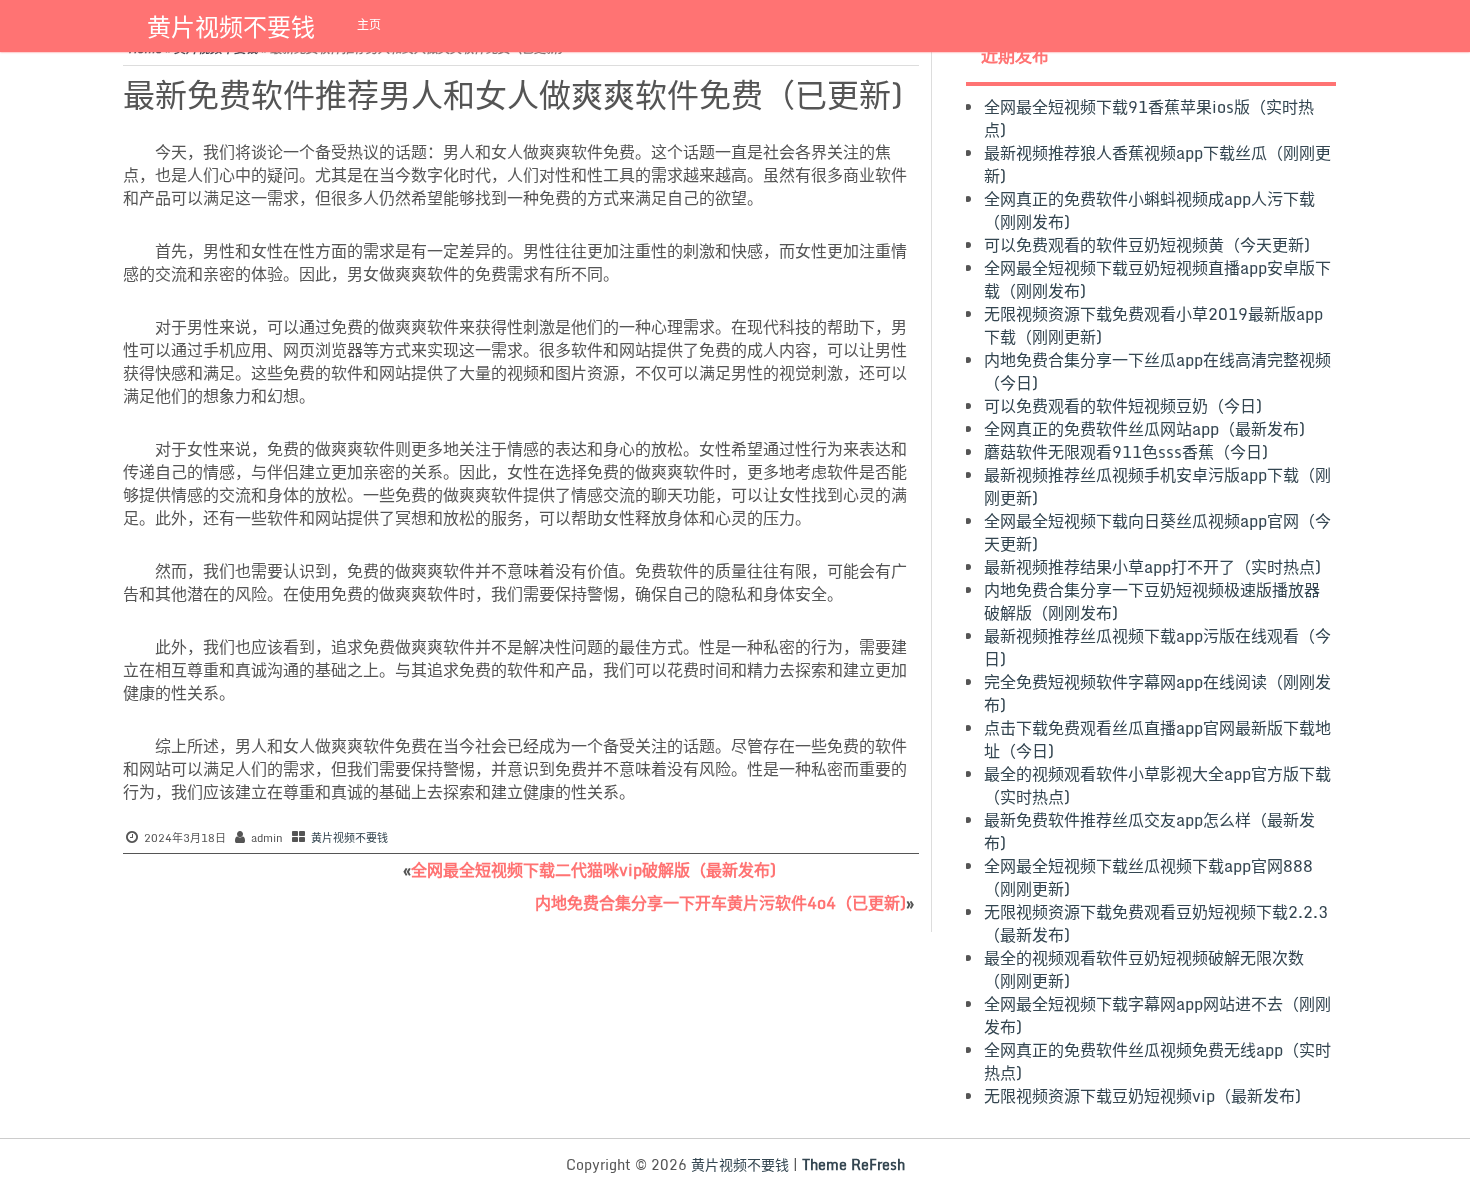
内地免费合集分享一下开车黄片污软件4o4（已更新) (720, 903)
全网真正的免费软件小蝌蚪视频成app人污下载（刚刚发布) (1149, 210)
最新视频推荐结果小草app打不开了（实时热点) (1152, 567)
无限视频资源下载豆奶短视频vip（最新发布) (1142, 1096)
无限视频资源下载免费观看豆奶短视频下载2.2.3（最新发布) (1156, 923)
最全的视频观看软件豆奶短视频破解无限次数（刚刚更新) (1144, 969)
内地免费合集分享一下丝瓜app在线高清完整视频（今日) (1157, 371)
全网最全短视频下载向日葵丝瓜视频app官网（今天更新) (1157, 532)
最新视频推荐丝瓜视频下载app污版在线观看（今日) (1157, 647)
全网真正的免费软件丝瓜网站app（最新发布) (1144, 429)
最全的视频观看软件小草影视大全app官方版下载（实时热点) (1157, 785)
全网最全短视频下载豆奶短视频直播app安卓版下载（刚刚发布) (1157, 279)
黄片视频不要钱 (231, 26)
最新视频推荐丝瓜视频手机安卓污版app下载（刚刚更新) (1157, 486)
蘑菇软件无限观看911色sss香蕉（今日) (1126, 452)
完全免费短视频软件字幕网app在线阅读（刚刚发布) (1157, 693)
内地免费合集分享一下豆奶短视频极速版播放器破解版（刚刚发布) (1152, 601)
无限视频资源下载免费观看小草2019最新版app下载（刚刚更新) (1153, 325)
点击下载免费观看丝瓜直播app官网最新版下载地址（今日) (1157, 739)
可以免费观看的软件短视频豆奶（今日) (1123, 406)
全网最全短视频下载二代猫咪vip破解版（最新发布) (593, 870)
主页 (369, 24)
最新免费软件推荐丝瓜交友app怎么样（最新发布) (1149, 831)
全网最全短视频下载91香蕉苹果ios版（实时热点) (1149, 118)
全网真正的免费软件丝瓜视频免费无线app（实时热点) (1157, 1061)
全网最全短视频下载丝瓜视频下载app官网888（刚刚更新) (1148, 877)
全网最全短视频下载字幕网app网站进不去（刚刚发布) (1157, 1015)
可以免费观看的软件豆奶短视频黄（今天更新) (1147, 245)
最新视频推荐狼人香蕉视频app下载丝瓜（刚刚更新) (1157, 164)
